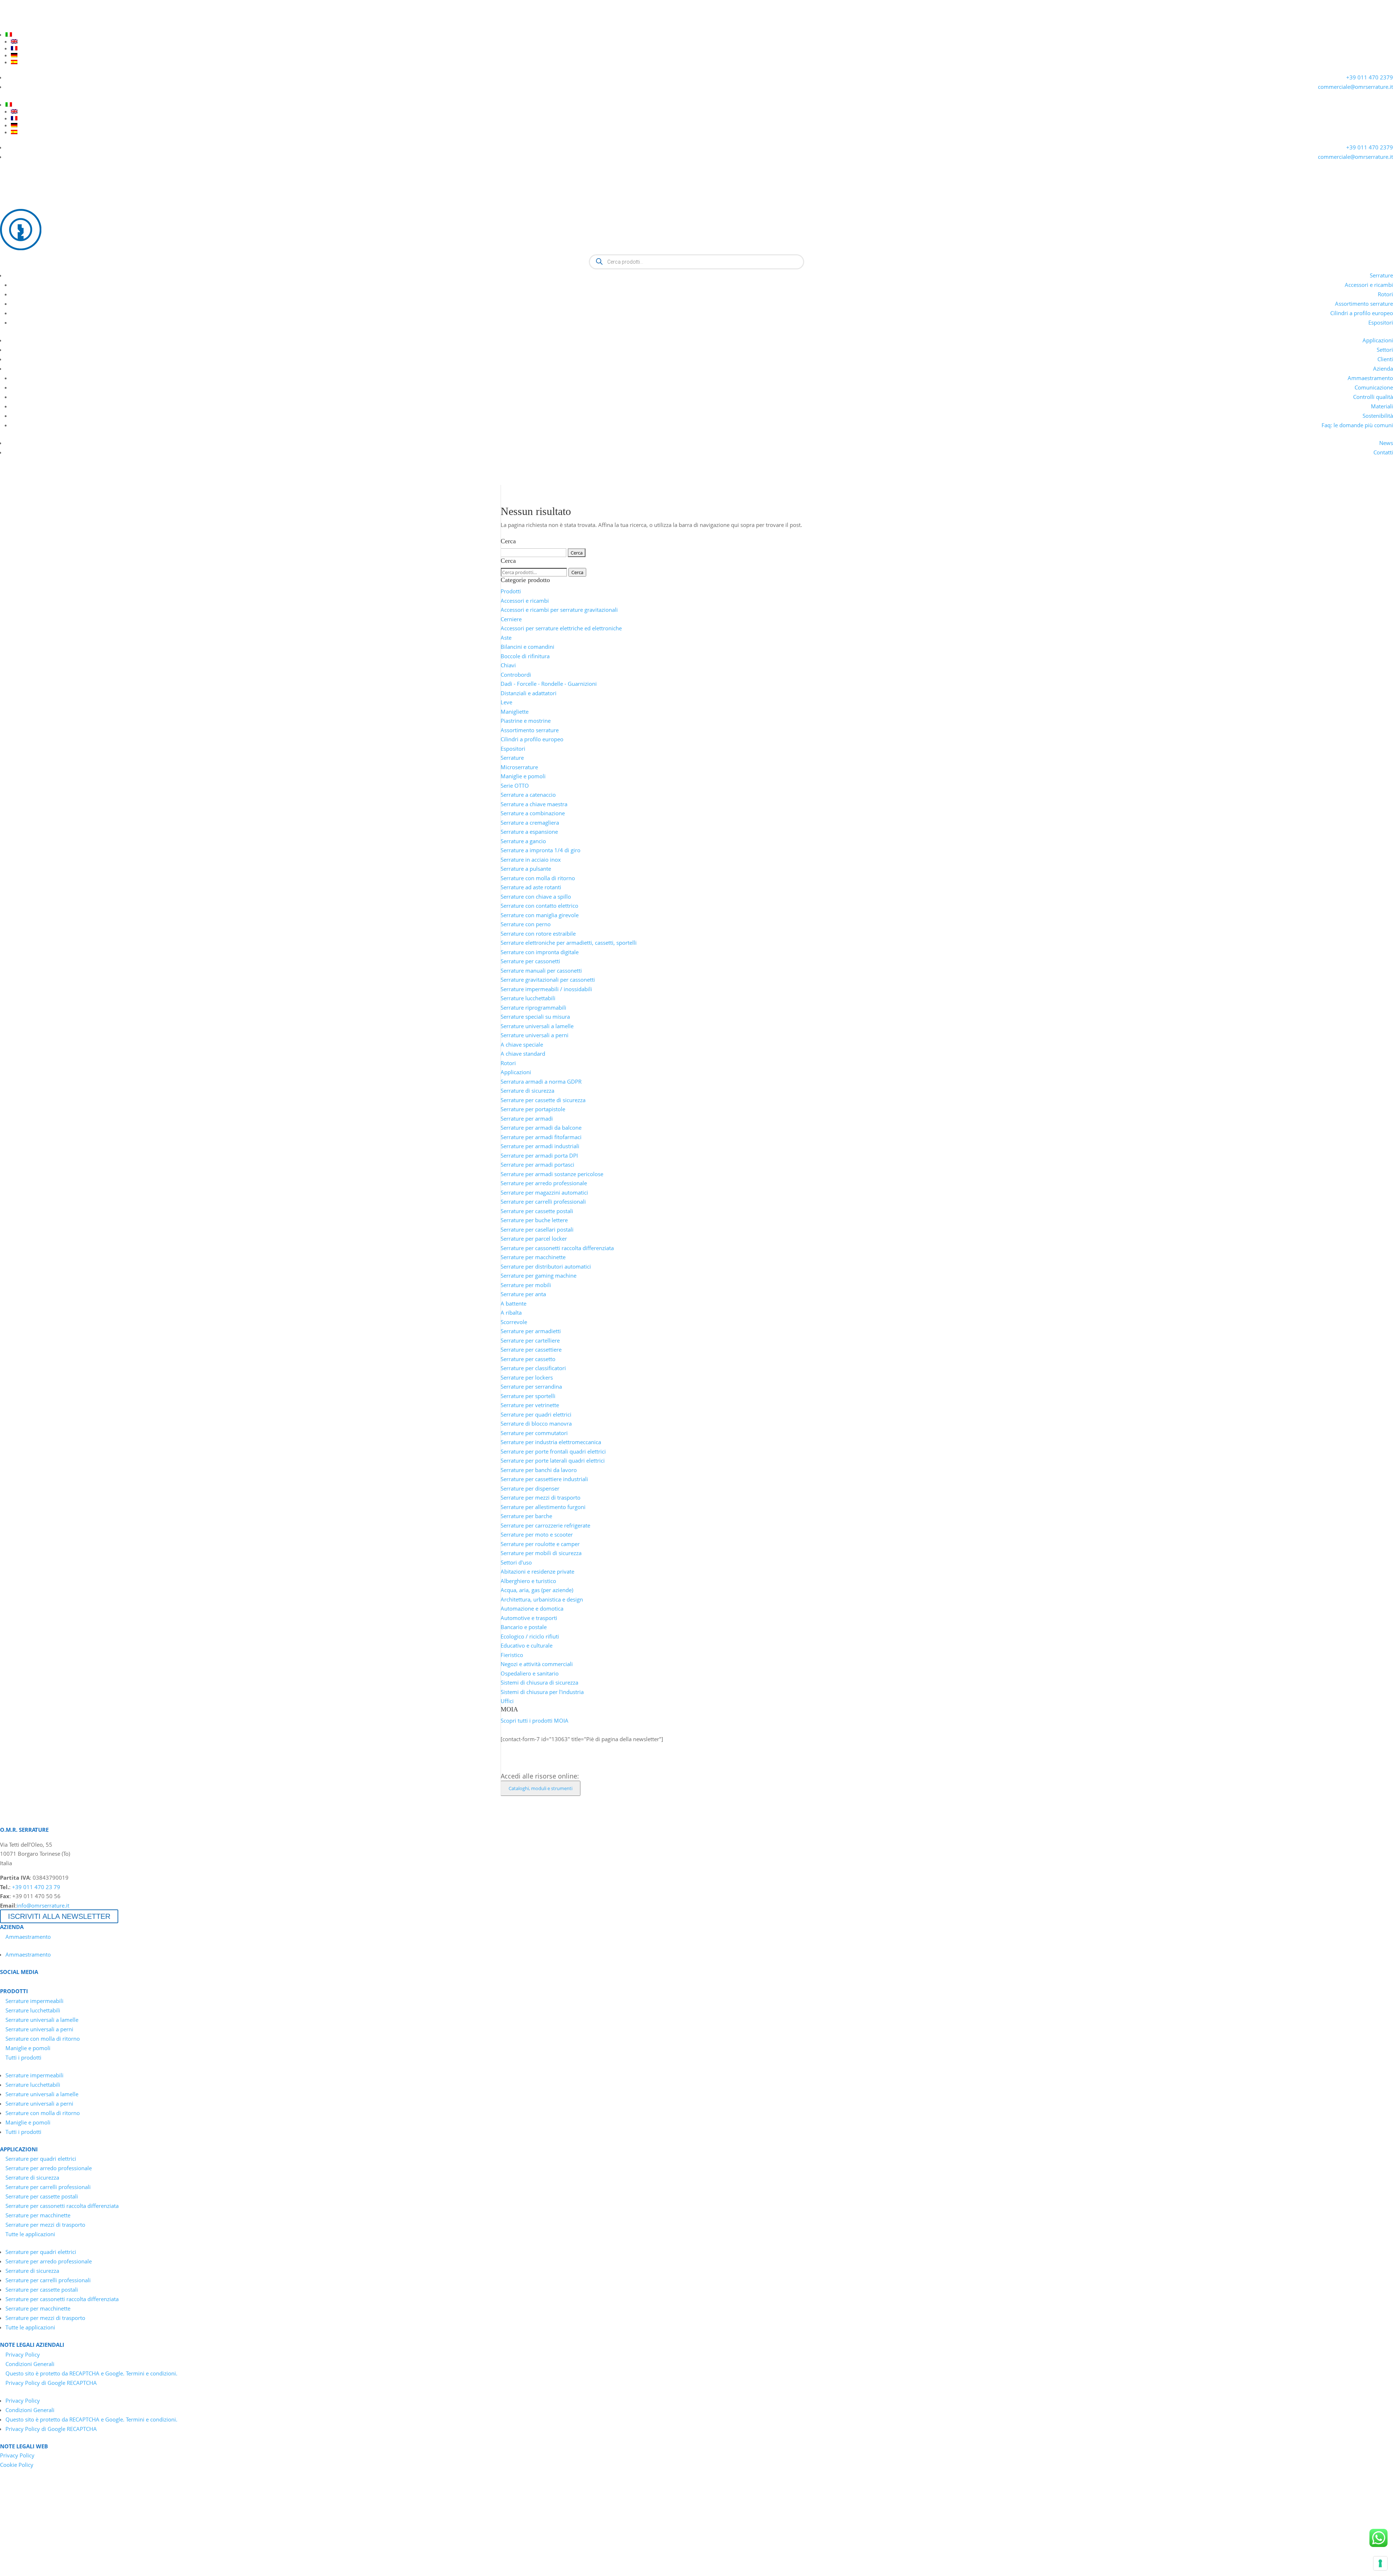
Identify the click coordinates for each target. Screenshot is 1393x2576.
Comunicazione (1374, 387)
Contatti (1383, 452)
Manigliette (515, 712)
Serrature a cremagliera (530, 823)
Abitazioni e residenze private (537, 1571)
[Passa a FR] (702, 48)
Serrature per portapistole (533, 1109)
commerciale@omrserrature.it (1355, 87)
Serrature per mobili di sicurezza (541, 1553)
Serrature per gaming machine (539, 1275)
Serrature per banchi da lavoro (539, 1470)
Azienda (1383, 368)
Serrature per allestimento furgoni (543, 1507)
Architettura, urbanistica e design (542, 1599)
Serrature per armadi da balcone (541, 1128)
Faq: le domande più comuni (1357, 425)
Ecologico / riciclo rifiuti (530, 1636)
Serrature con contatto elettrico (539, 906)
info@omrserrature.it (43, 1905)
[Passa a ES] (702, 62)
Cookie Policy (17, 2465)
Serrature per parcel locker (534, 1238)
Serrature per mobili (526, 1285)
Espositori (1381, 322)
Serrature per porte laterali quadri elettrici (553, 1460)
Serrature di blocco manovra (536, 1423)
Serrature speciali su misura (535, 1017)
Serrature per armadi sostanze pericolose (552, 1174)
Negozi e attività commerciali (537, 1664)
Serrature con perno (526, 924)
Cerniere (511, 619)
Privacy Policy (23, 2354)
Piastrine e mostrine (526, 721)
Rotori (1385, 294)
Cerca (577, 572)
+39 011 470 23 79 (36, 1887)
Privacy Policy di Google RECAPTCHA (51, 2383)
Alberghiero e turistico (528, 1581)
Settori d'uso (516, 1562)
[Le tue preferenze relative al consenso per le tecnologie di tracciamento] (1380, 2563)
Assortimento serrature (1364, 304)
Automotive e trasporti (529, 1618)
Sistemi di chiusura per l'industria (542, 1692)
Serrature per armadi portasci (537, 1165)
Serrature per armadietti (531, 1331)
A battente (513, 1303)
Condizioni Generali (30, 2364)
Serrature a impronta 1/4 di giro (541, 850)
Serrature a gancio (523, 841)
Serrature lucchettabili (528, 998)
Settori (1385, 350)
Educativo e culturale (527, 1645)
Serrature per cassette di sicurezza (543, 1100)
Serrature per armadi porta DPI (539, 1155)
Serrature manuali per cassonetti (541, 970)
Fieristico (512, 1655)
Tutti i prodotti (23, 2057)
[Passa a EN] (702, 41)
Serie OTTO (515, 786)
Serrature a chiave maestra (534, 804)
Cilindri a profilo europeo (1362, 313)
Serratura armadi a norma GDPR (541, 1081)
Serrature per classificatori (533, 1368)
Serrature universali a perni (535, 1035)
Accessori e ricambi (1369, 285)
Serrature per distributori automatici (546, 1266)
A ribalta (511, 1312)
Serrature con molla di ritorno (538, 878)
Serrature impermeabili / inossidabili (546, 989)
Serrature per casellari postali (537, 1229)
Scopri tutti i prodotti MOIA (535, 1720)
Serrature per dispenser (530, 1488)
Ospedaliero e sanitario (530, 1673)
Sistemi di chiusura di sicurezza (539, 1682)
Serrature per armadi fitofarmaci (541, 1137)
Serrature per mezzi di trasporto (541, 1497)
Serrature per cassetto (528, 1359)
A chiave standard (523, 1054)
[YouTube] (18, 25)
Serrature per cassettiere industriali (544, 1479)
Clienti (1385, 359)
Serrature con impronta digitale (540, 952)
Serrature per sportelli (528, 1396)
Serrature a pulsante (526, 869)
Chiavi (508, 665)
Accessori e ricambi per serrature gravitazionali (559, 610)
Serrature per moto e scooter (537, 1534)
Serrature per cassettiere (531, 1349)
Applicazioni (1378, 340)
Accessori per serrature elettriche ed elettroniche (561, 628)
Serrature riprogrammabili (533, 1007)
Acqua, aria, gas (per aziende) (537, 1590)
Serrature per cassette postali (537, 1211)
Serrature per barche (526, 1516)
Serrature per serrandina (531, 1386)
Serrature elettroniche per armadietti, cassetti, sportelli (569, 943)
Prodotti (511, 591)
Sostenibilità (1378, 416)
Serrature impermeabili (34, 2001)
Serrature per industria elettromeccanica (551, 1442)
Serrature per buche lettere (534, 1220)
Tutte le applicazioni (30, 2234)
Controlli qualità (1373, 397)
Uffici (507, 1701)
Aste (506, 638)
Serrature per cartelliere (530, 1340)
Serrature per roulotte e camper (540, 1544)
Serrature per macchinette (533, 1257)
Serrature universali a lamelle (537, 1026)
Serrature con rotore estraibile (538, 933)
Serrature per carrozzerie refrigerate (545, 1525)
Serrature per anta (523, 1294)
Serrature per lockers (527, 1377)
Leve (506, 702)
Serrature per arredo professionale (544, 1183)
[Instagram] (44, 25)
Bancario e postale (524, 1627)
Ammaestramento (1370, 378)
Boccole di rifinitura (525, 656)
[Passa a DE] (702, 55)
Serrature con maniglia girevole (540, 915)
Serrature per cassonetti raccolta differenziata (557, 1248)
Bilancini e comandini (527, 647)
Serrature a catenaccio (528, 795)
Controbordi (516, 675)
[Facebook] (31, 25)
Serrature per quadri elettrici (536, 1414)
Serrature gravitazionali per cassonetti (548, 980)
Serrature (1381, 275)
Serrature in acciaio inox (531, 860)
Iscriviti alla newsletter (59, 1916)
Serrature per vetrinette (530, 1405)
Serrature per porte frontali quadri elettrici (553, 1451)
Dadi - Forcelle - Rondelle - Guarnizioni (549, 684)
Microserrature (519, 767)
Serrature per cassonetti (530, 961)
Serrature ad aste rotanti (531, 887)
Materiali (1382, 406)
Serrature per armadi (527, 1118)
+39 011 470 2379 (1370, 77)
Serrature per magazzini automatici (544, 1192)
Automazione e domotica (532, 1608)
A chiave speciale (522, 1044)
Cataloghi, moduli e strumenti (541, 1788)
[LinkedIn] (5, 25)
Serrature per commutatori (534, 1433)
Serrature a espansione (529, 832)
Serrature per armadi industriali (540, 1146)
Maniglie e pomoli (523, 776)
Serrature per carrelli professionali (543, 1202)
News (1386, 443)
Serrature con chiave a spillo (536, 897)
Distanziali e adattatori (529, 693)
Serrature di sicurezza (527, 1091)
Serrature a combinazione (533, 813)
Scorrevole (514, 1322)
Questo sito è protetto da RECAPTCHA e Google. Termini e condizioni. (91, 2373)
